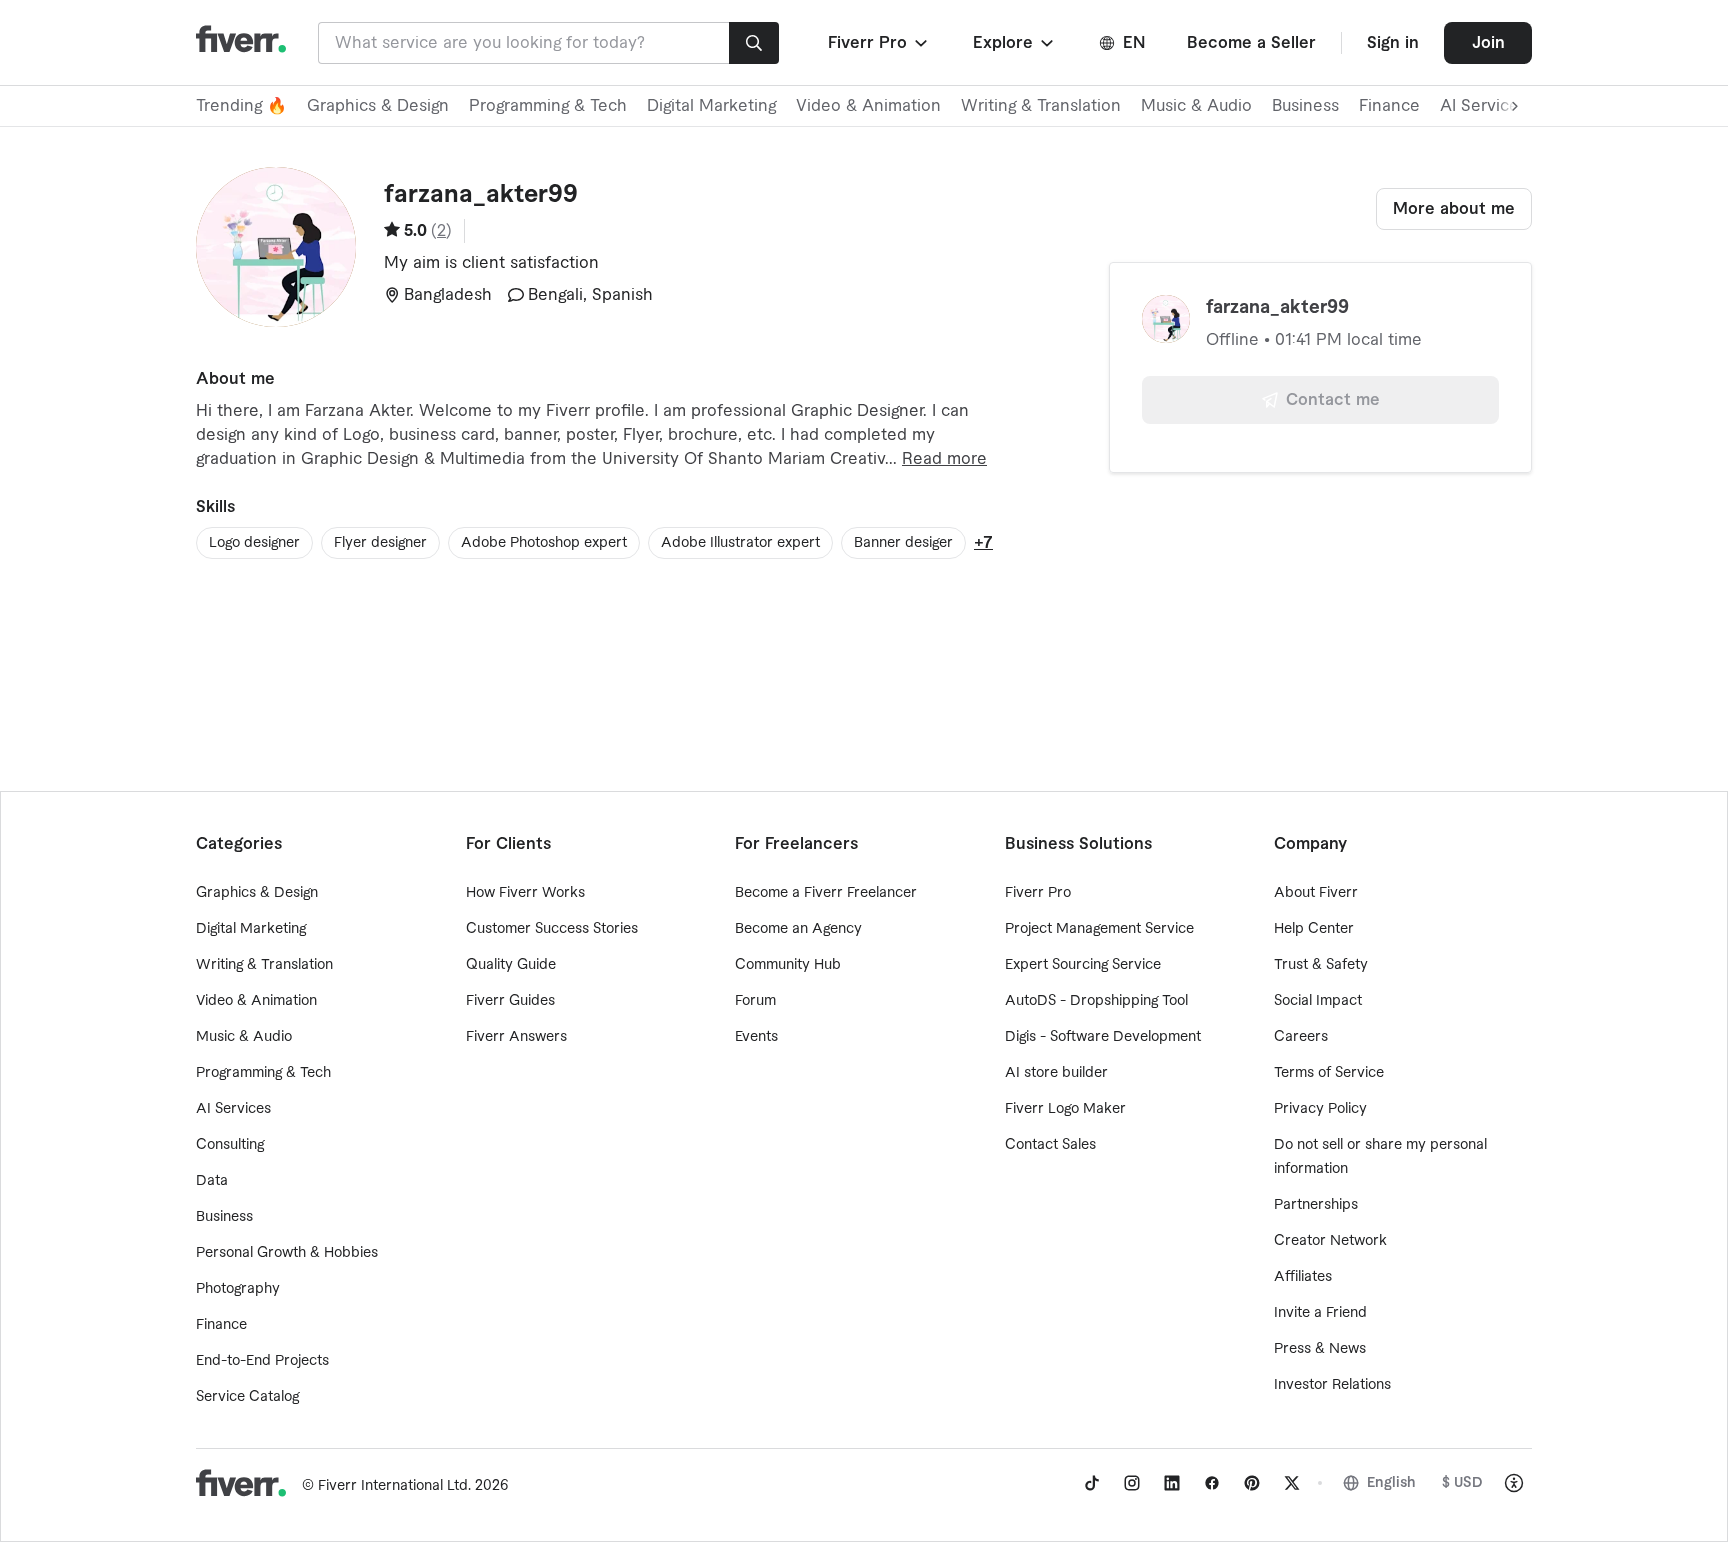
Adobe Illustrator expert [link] (740, 543)
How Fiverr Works (525, 893)
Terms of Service (1329, 1073)
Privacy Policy (1320, 1109)
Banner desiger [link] (903, 543)
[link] (1092, 1483)
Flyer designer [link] (380, 543)
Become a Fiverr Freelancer (826, 893)
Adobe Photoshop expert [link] (544, 543)
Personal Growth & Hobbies (287, 1253)
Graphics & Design (378, 106)
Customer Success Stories (552, 929)
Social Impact (1318, 1001)
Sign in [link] (1393, 43)
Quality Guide (511, 965)
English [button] (1391, 1483)
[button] (879, 43)
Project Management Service (1099, 929)
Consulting (230, 1145)
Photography (238, 1289)
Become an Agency (798, 929)
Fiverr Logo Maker (1065, 1109)
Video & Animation (868, 106)
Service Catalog (247, 1397)
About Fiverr (1316, 893)
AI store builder (1056, 1073)
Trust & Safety (1321, 965)
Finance (1389, 106)
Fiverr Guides (510, 1001)
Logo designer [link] (254, 543)
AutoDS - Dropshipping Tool (1096, 1001)
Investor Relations (1332, 1385)
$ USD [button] (1462, 1483)
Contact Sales (1050, 1145)
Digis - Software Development (1103, 1037)
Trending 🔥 (241, 106)
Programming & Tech (548, 106)
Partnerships (1316, 1205)
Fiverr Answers (516, 1037)
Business (1305, 106)
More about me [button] (1454, 209)
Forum (755, 1001)
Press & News (1320, 1349)
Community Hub (788, 965)
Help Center (1314, 929)
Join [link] (1488, 43)
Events (756, 1037)
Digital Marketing (711, 106)
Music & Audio (1196, 106)
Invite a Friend (1320, 1313)
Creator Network (1330, 1241)
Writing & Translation (1041, 106)
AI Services (233, 1109)
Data (212, 1181)
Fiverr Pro (1038, 893)
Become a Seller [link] (1251, 43)
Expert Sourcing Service (1083, 965)
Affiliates (1303, 1277)
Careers (1301, 1037)
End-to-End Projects (262, 1361)
